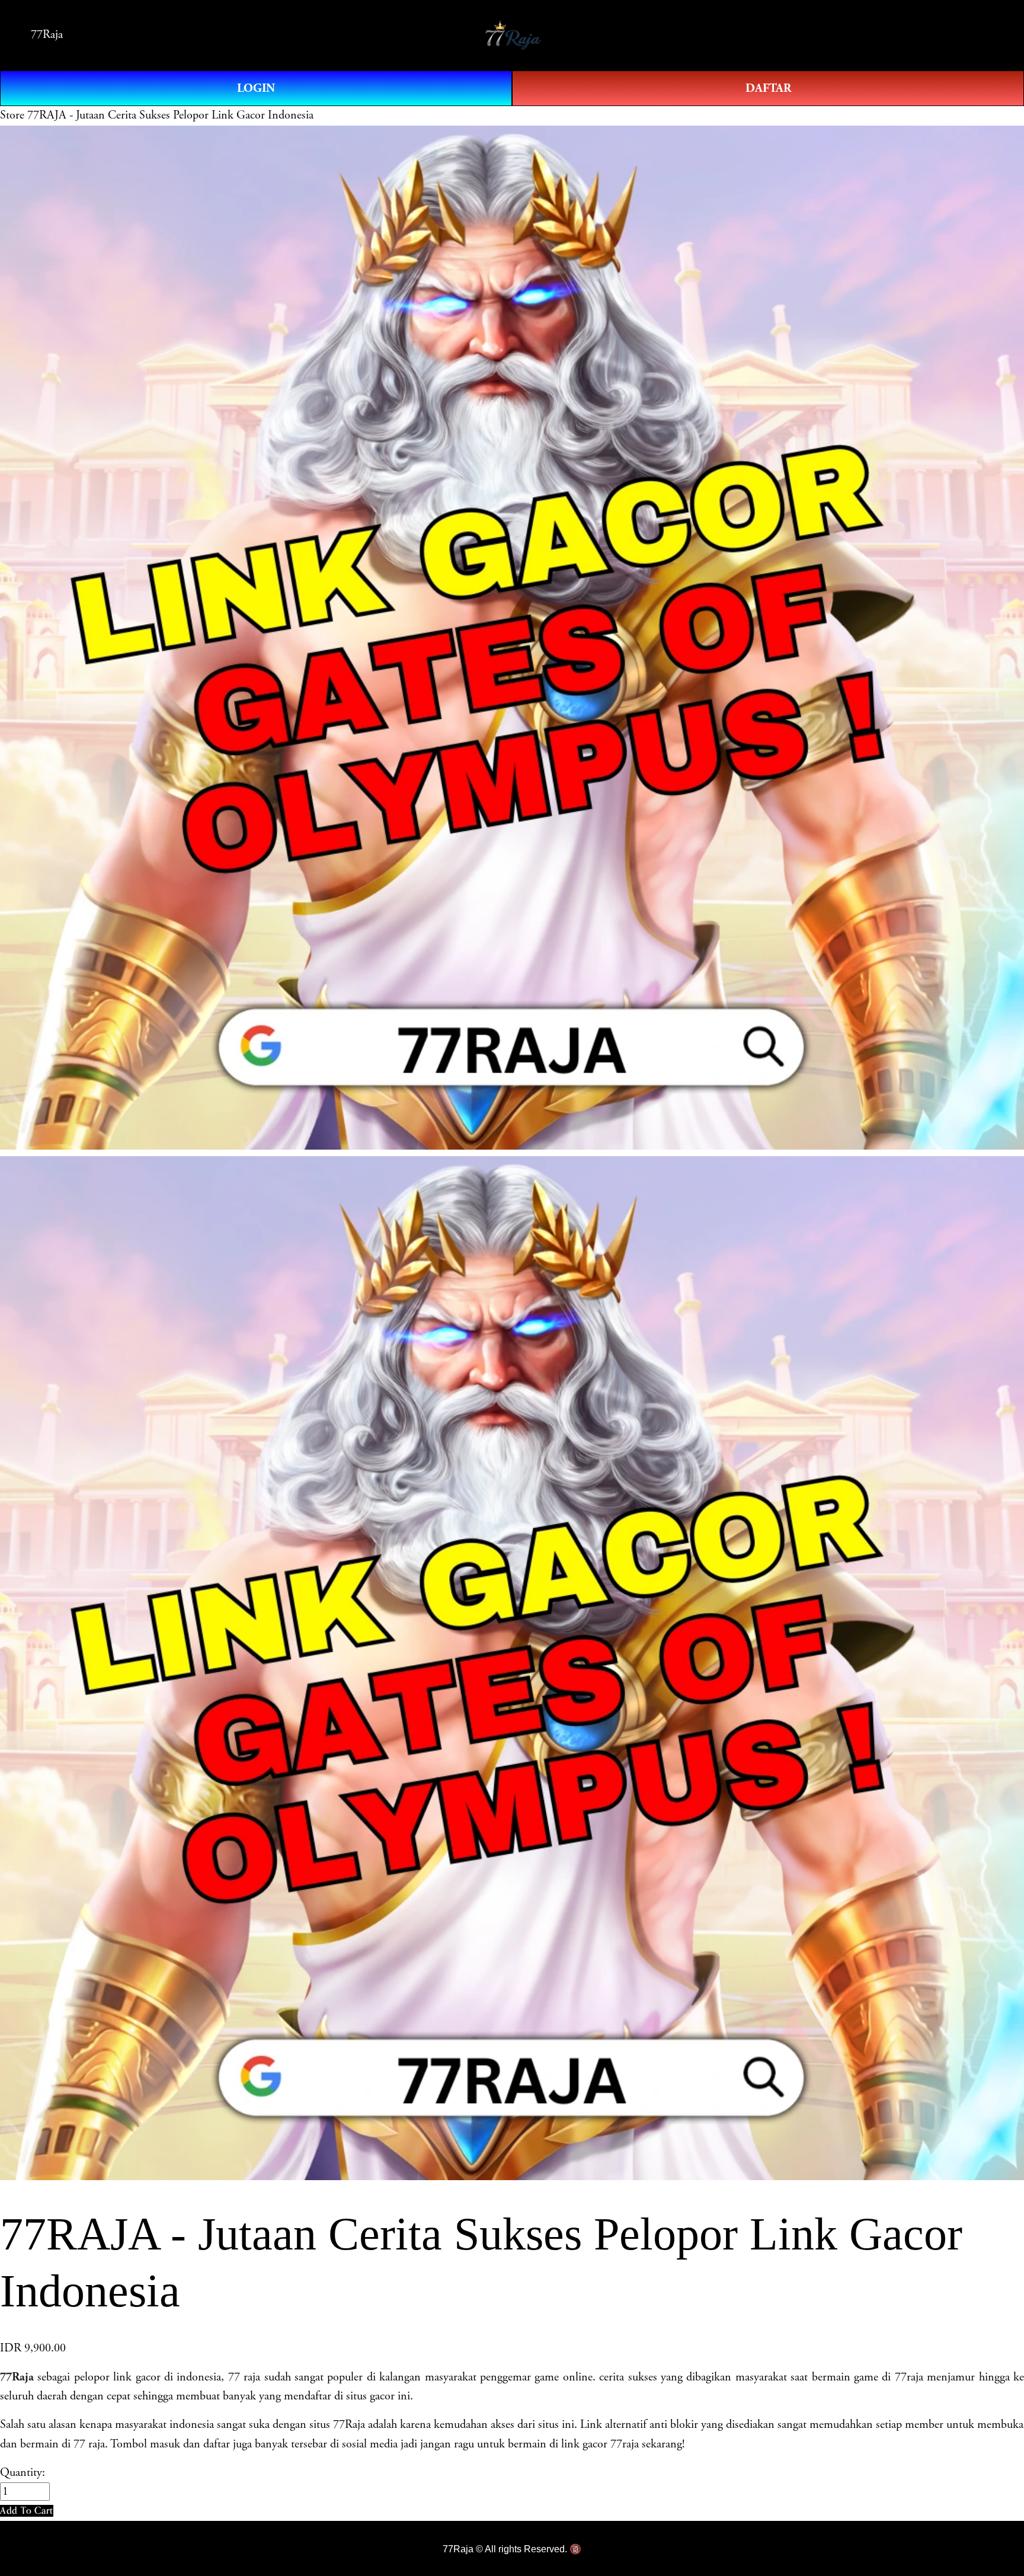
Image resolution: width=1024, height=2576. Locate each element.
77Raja (47, 35)
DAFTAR (768, 88)
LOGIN (256, 88)
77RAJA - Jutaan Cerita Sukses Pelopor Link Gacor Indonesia (170, 115)
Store (12, 115)
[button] (27, 2511)
